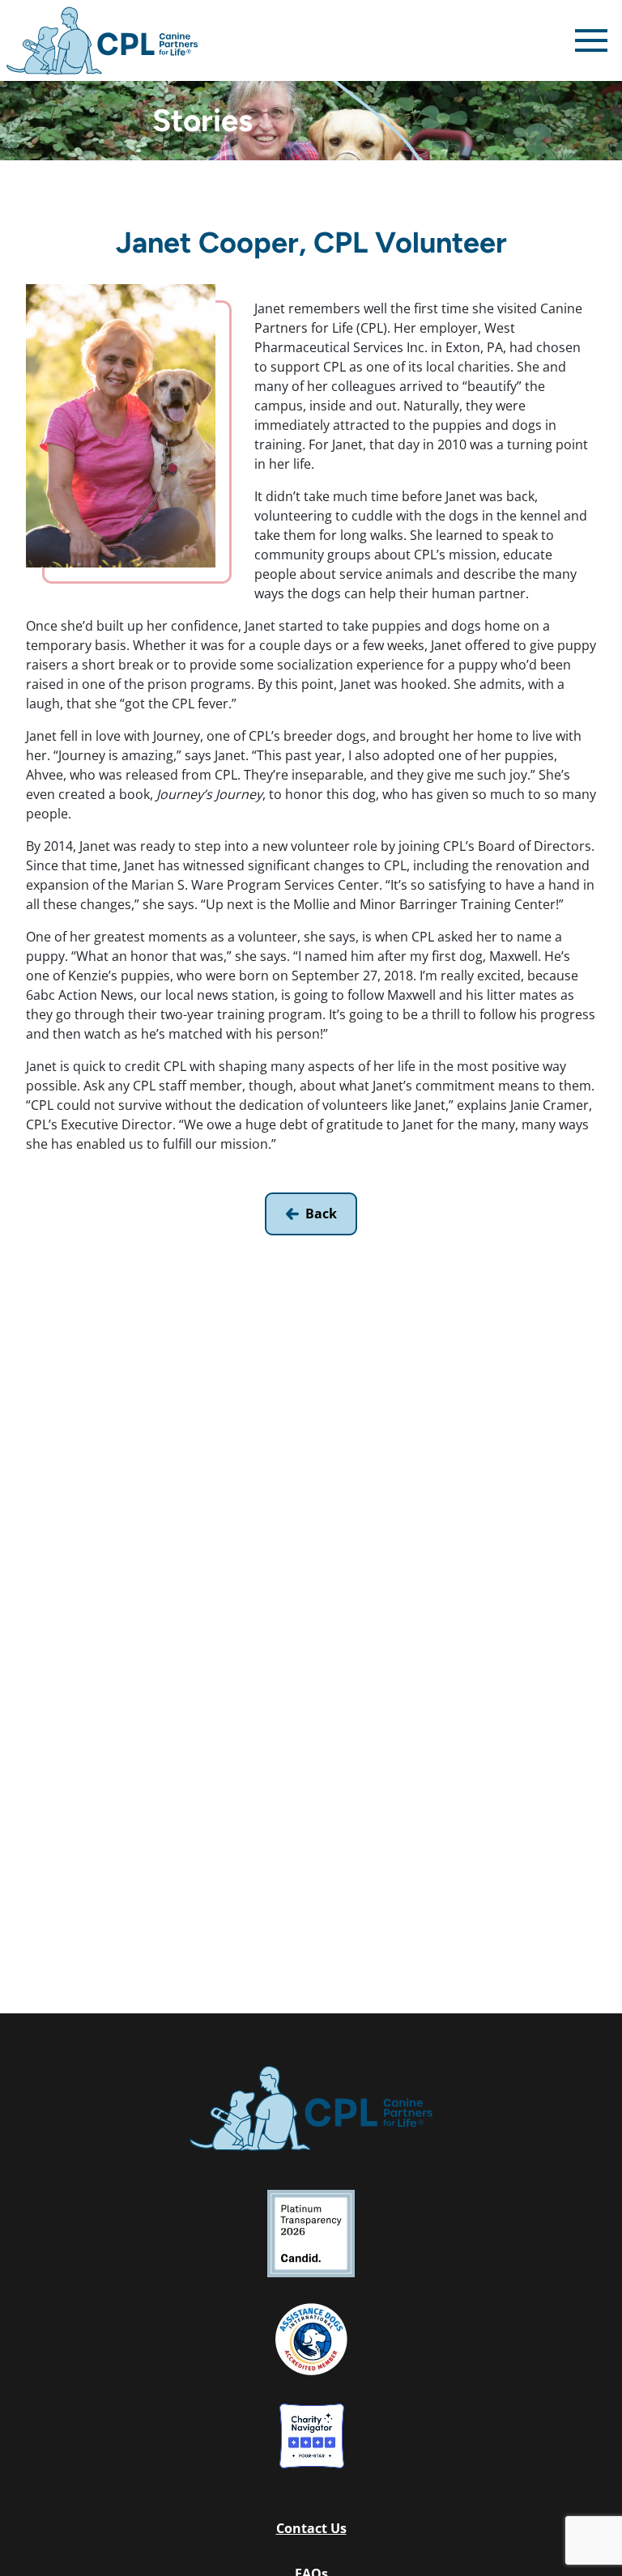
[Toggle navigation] (591, 40)
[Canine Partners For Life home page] (102, 40)
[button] (311, 2528)
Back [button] (321, 1214)
